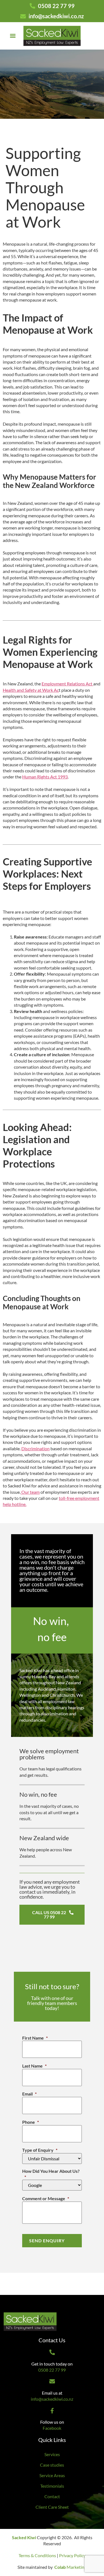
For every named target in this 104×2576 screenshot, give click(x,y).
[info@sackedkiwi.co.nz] (52, 2381)
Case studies (52, 2465)
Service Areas (52, 2475)
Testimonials (52, 2486)
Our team (30, 1492)
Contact (52, 2496)
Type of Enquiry (40, 2150)
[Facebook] (52, 2411)
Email (29, 2094)
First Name (35, 2038)
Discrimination (35, 1448)
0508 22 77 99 (52, 2370)
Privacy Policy (72, 2555)
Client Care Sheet (52, 2507)
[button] (13, 36)
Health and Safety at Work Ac (31, 690)
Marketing (70, 2567)
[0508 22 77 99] (52, 2352)
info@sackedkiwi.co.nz (52, 2399)
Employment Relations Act (67, 684)
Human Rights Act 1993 (45, 777)
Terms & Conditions (37, 2555)
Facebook (52, 2428)
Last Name (34, 2066)
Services (52, 2454)
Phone (31, 2122)
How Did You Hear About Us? (51, 2174)
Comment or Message (46, 2198)
